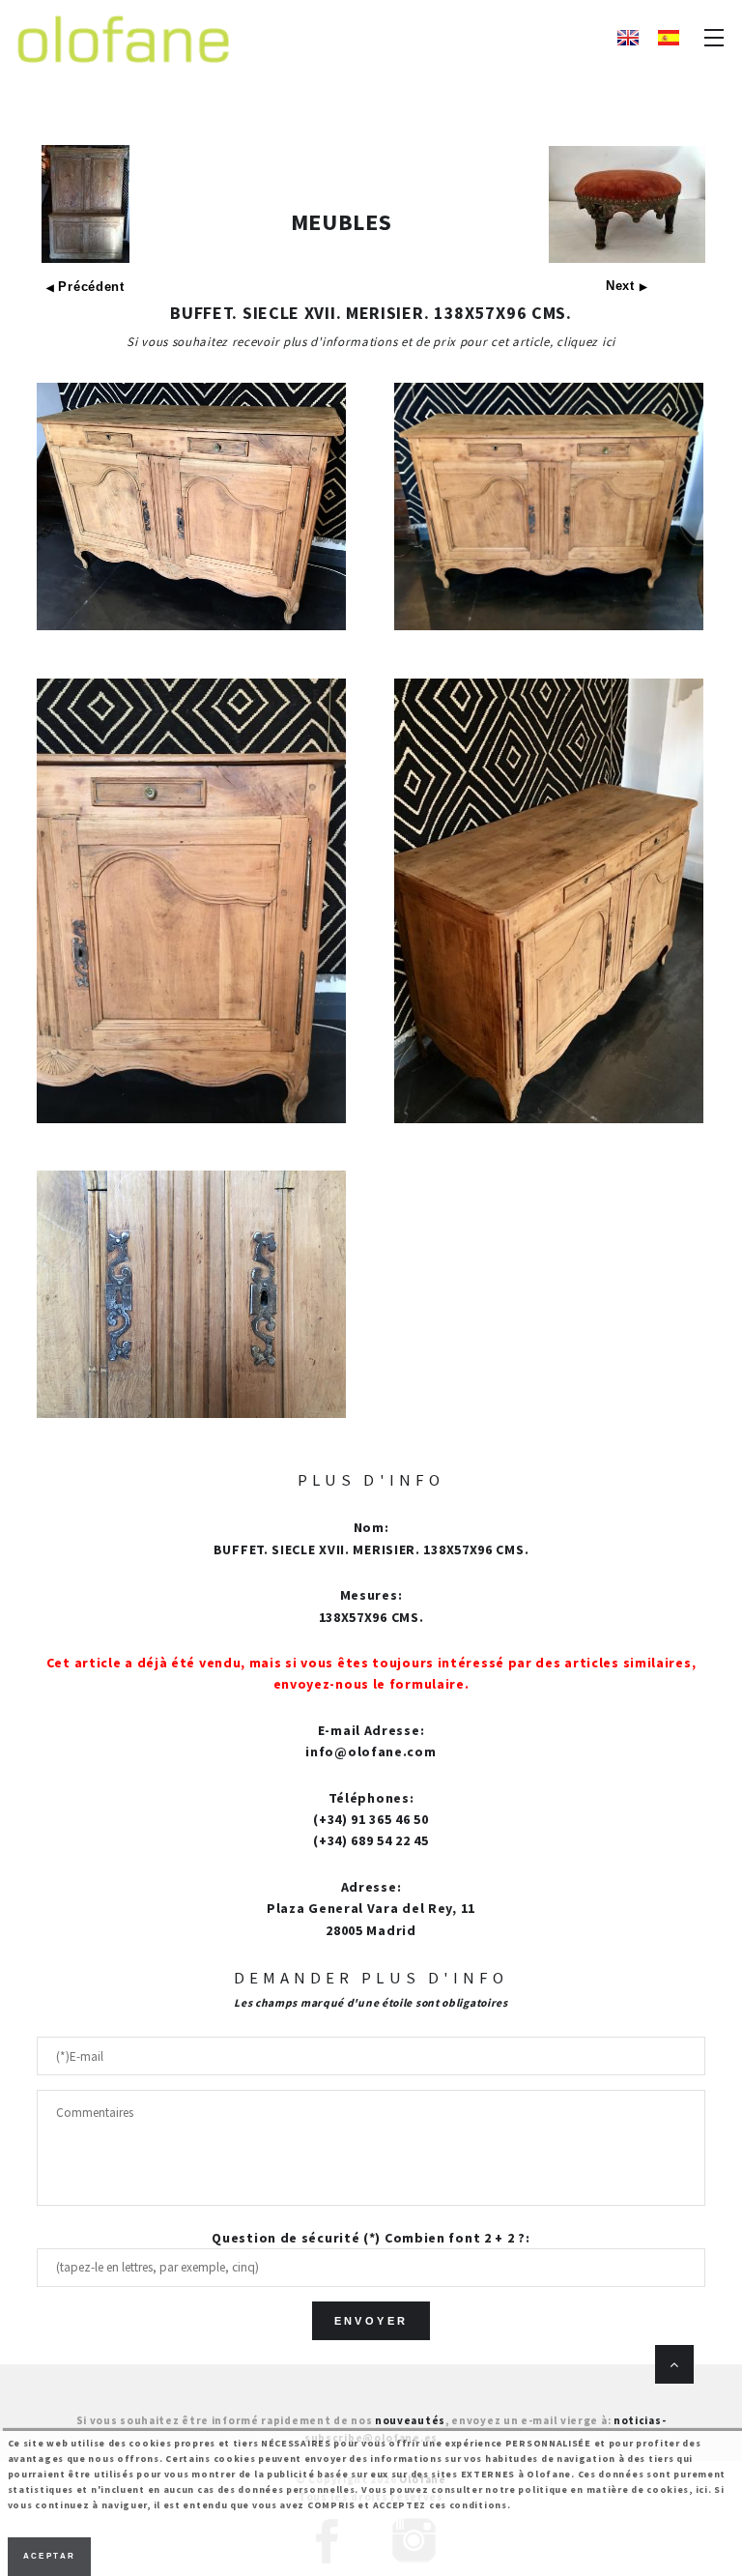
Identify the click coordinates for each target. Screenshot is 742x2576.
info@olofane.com (371, 1751)
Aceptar (50, 2556)
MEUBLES (342, 222)
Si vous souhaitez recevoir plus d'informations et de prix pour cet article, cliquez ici (371, 342)
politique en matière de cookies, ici (613, 2489)
